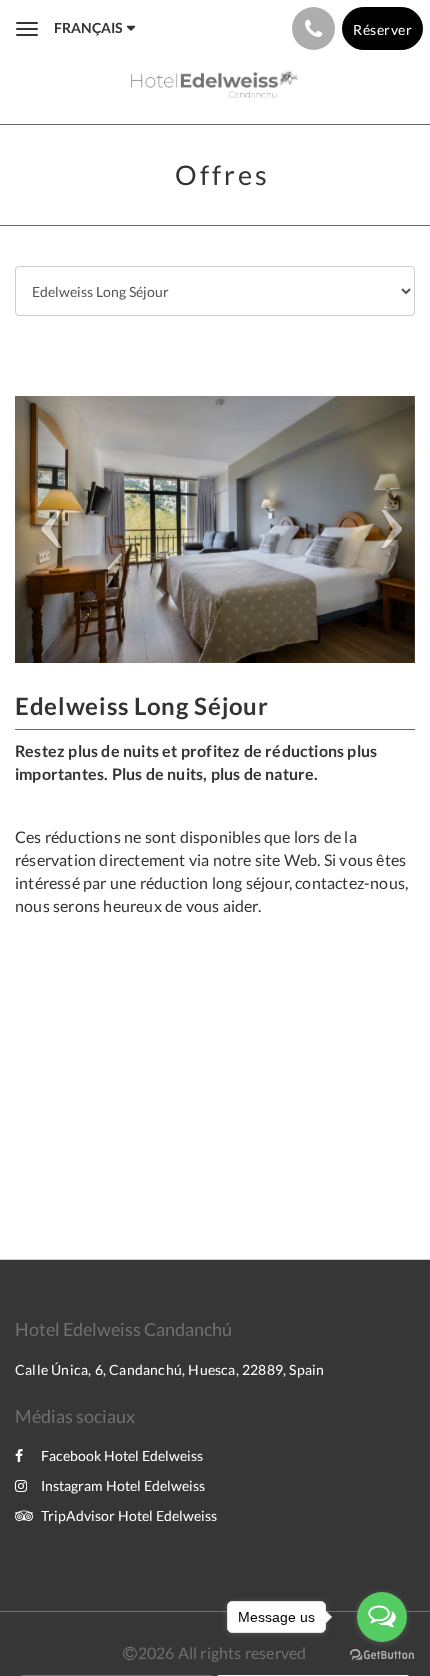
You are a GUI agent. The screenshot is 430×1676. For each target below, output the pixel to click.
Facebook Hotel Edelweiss (122, 1455)
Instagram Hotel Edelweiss (123, 1485)
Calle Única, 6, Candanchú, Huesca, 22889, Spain (169, 1369)
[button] (45, 529)
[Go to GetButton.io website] (382, 1655)
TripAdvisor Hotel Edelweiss (129, 1515)
